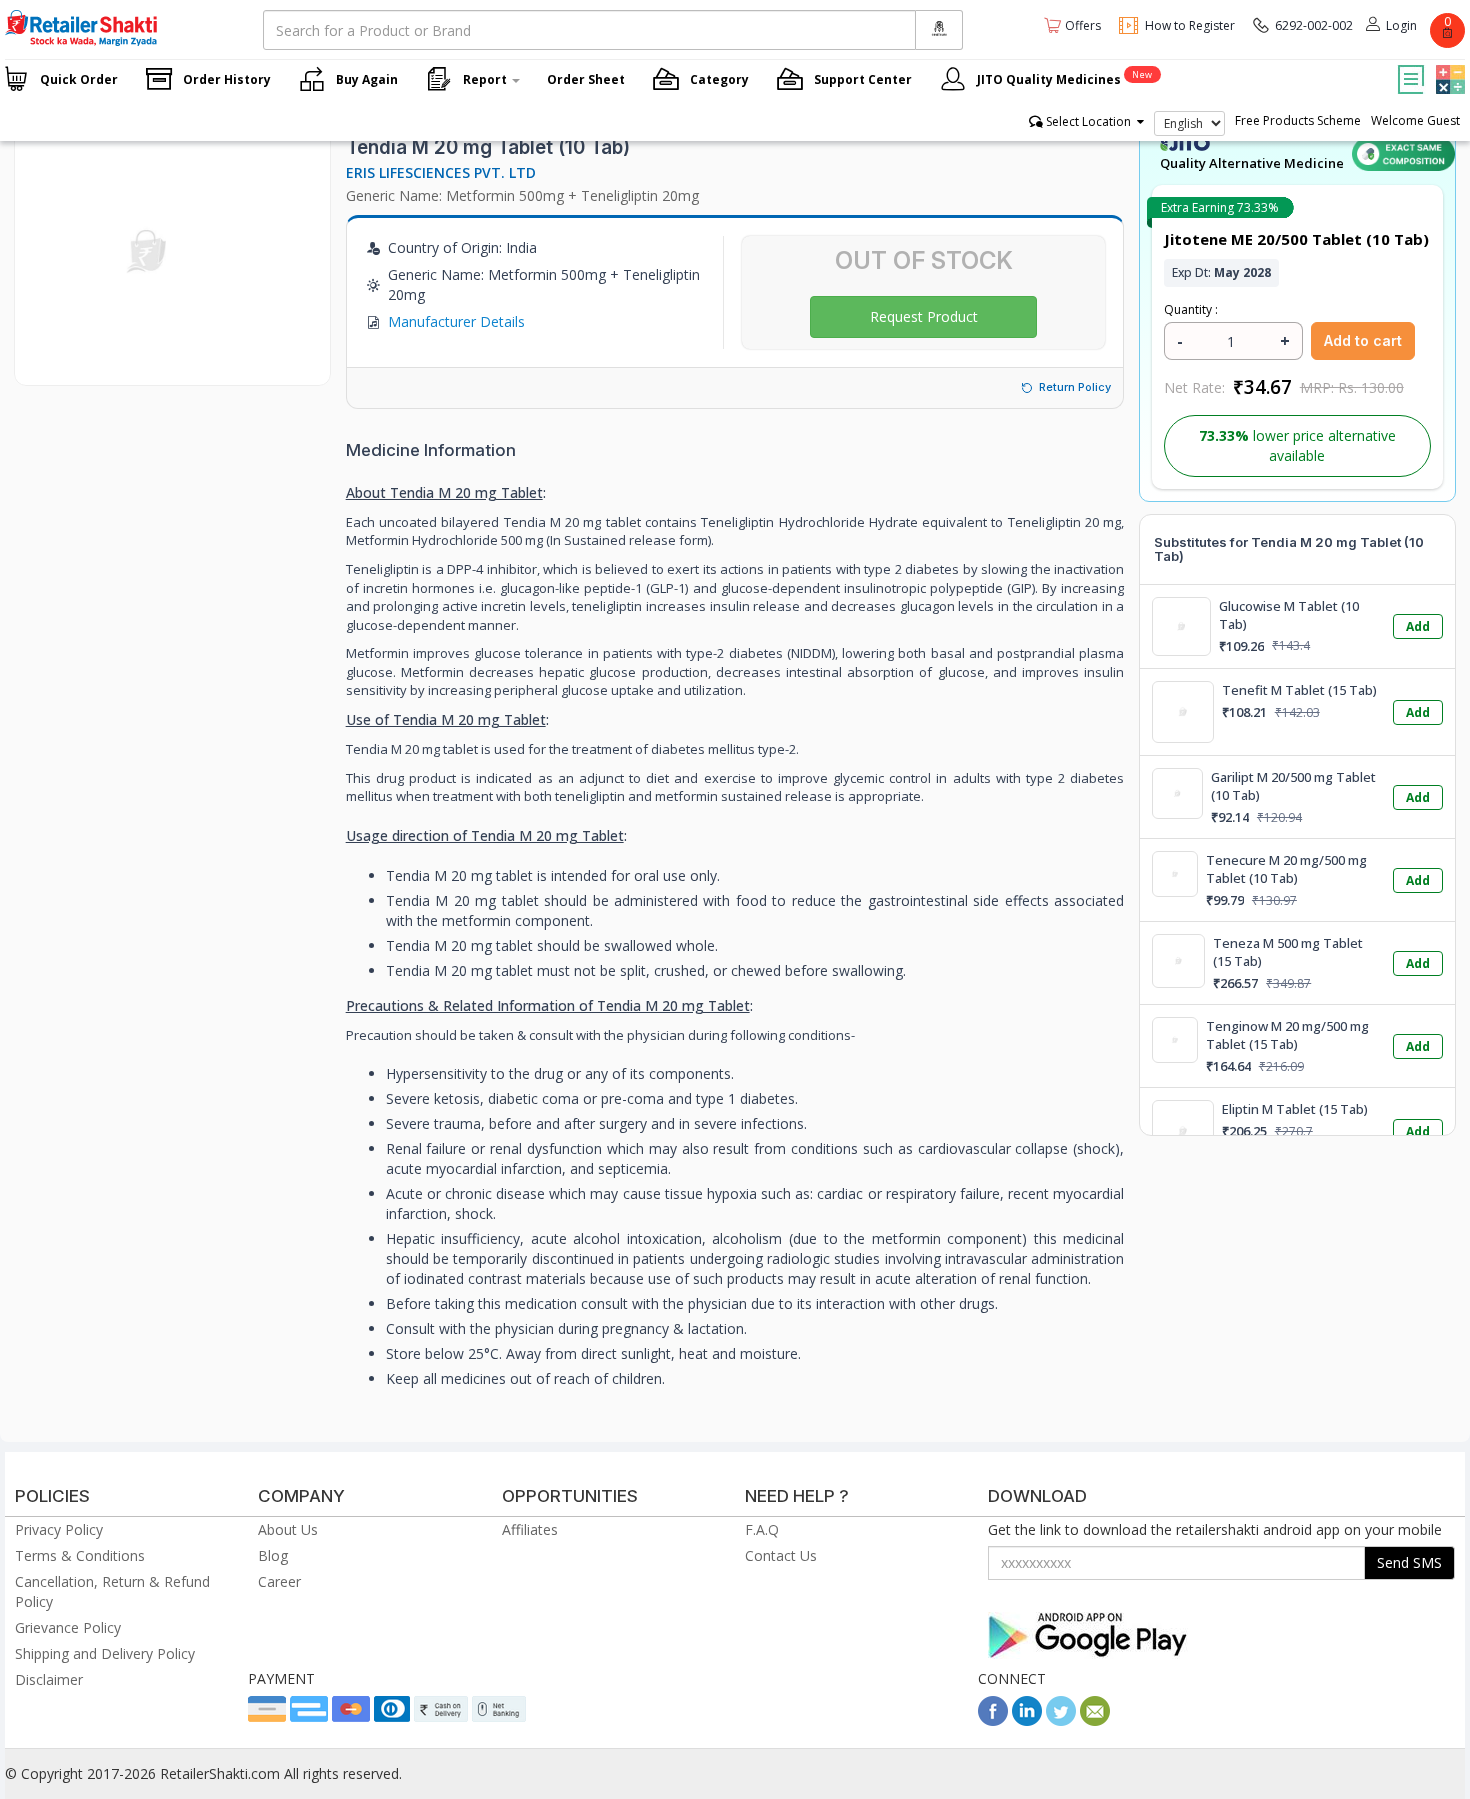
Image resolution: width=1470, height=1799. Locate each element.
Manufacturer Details (456, 321)
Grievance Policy (68, 1627)
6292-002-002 (1314, 25)
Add (1418, 626)
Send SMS (1409, 1562)
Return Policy (1075, 387)
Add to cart (1363, 340)
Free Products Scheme (1298, 120)
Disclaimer (49, 1679)
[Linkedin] (1027, 1720)
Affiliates (530, 1529)
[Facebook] (993, 1720)
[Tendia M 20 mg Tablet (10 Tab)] (148, 364)
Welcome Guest (1415, 120)
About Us (288, 1529)
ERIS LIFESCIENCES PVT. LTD (441, 172)
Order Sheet (586, 79)
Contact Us (781, 1555)
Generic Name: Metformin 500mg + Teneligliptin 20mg (522, 195)
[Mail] (1095, 1720)
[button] (1448, 65)
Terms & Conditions (80, 1555)
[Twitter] (1061, 1720)
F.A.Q (762, 1529)
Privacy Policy (59, 1529)
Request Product (924, 316)
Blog (273, 1555)
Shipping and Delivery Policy (105, 1653)
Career (279, 1581)
